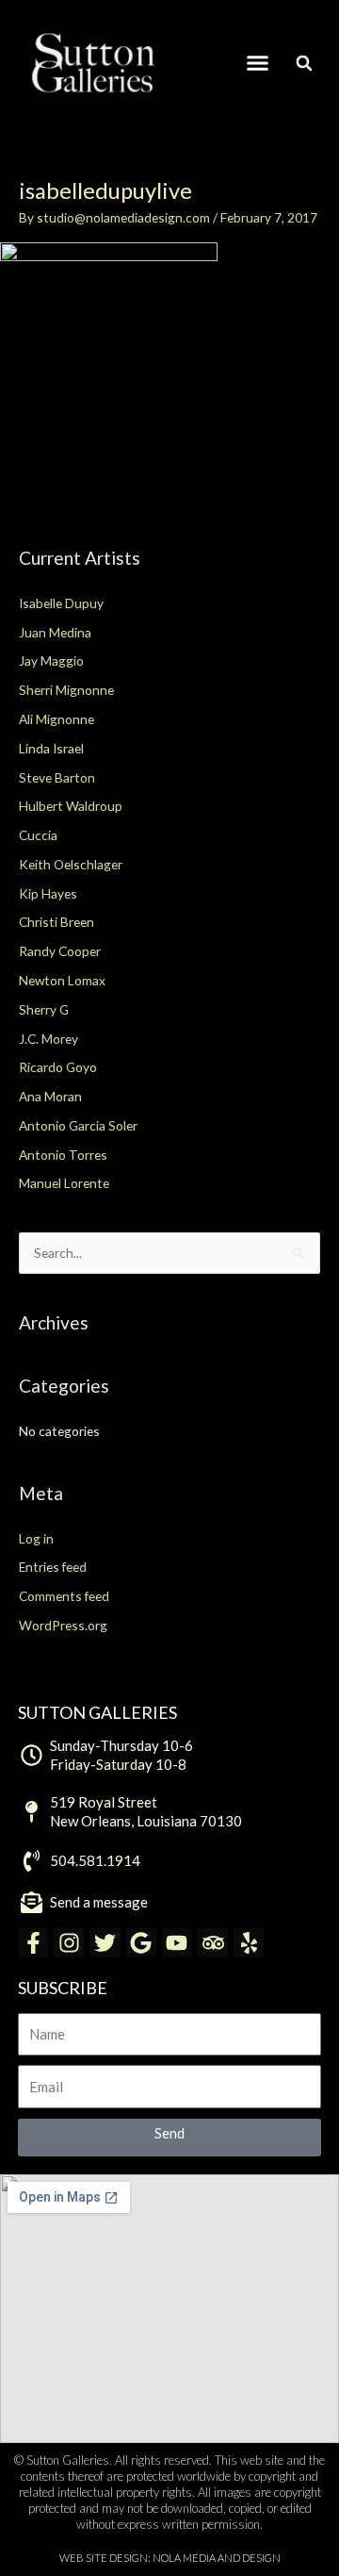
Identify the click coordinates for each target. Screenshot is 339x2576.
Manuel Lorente (64, 1183)
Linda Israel (51, 748)
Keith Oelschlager (71, 864)
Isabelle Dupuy (61, 603)
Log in (36, 1538)
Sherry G (44, 1009)
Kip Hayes (48, 893)
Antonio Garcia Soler (78, 1125)
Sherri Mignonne (66, 690)
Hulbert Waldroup (71, 806)
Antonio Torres (63, 1155)
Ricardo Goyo (58, 1067)
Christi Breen (56, 922)
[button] (258, 63)
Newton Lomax (62, 980)
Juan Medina (55, 632)
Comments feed (64, 1596)
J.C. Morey (48, 1039)
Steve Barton (57, 777)
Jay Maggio (51, 661)
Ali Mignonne (56, 719)
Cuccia (38, 835)
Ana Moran (50, 1096)
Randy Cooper (60, 951)
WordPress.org (63, 1625)
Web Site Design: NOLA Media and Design (170, 2558)
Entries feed (53, 1567)
